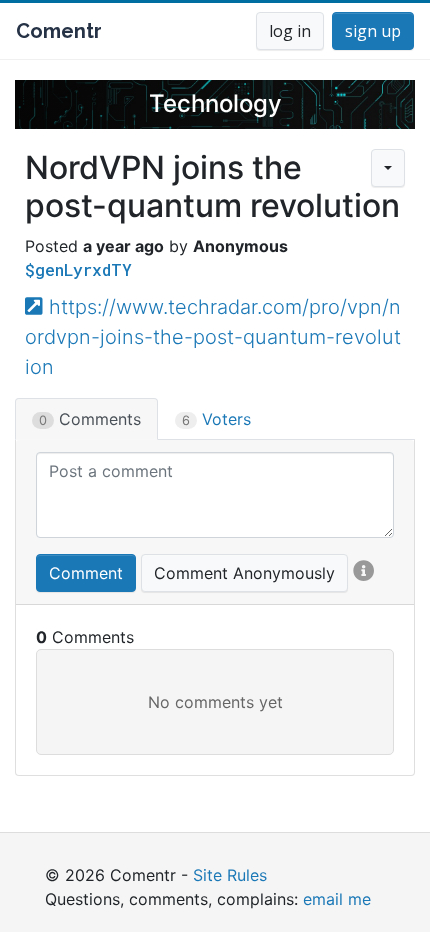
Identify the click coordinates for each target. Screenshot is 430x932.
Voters (216, 419)
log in (290, 31)
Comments (90, 419)
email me (337, 899)
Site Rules (230, 875)
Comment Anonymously (244, 573)
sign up (373, 31)
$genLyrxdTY (78, 269)
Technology (215, 103)
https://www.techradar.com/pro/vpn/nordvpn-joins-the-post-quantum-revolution (213, 337)
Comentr (59, 31)
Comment (86, 573)
